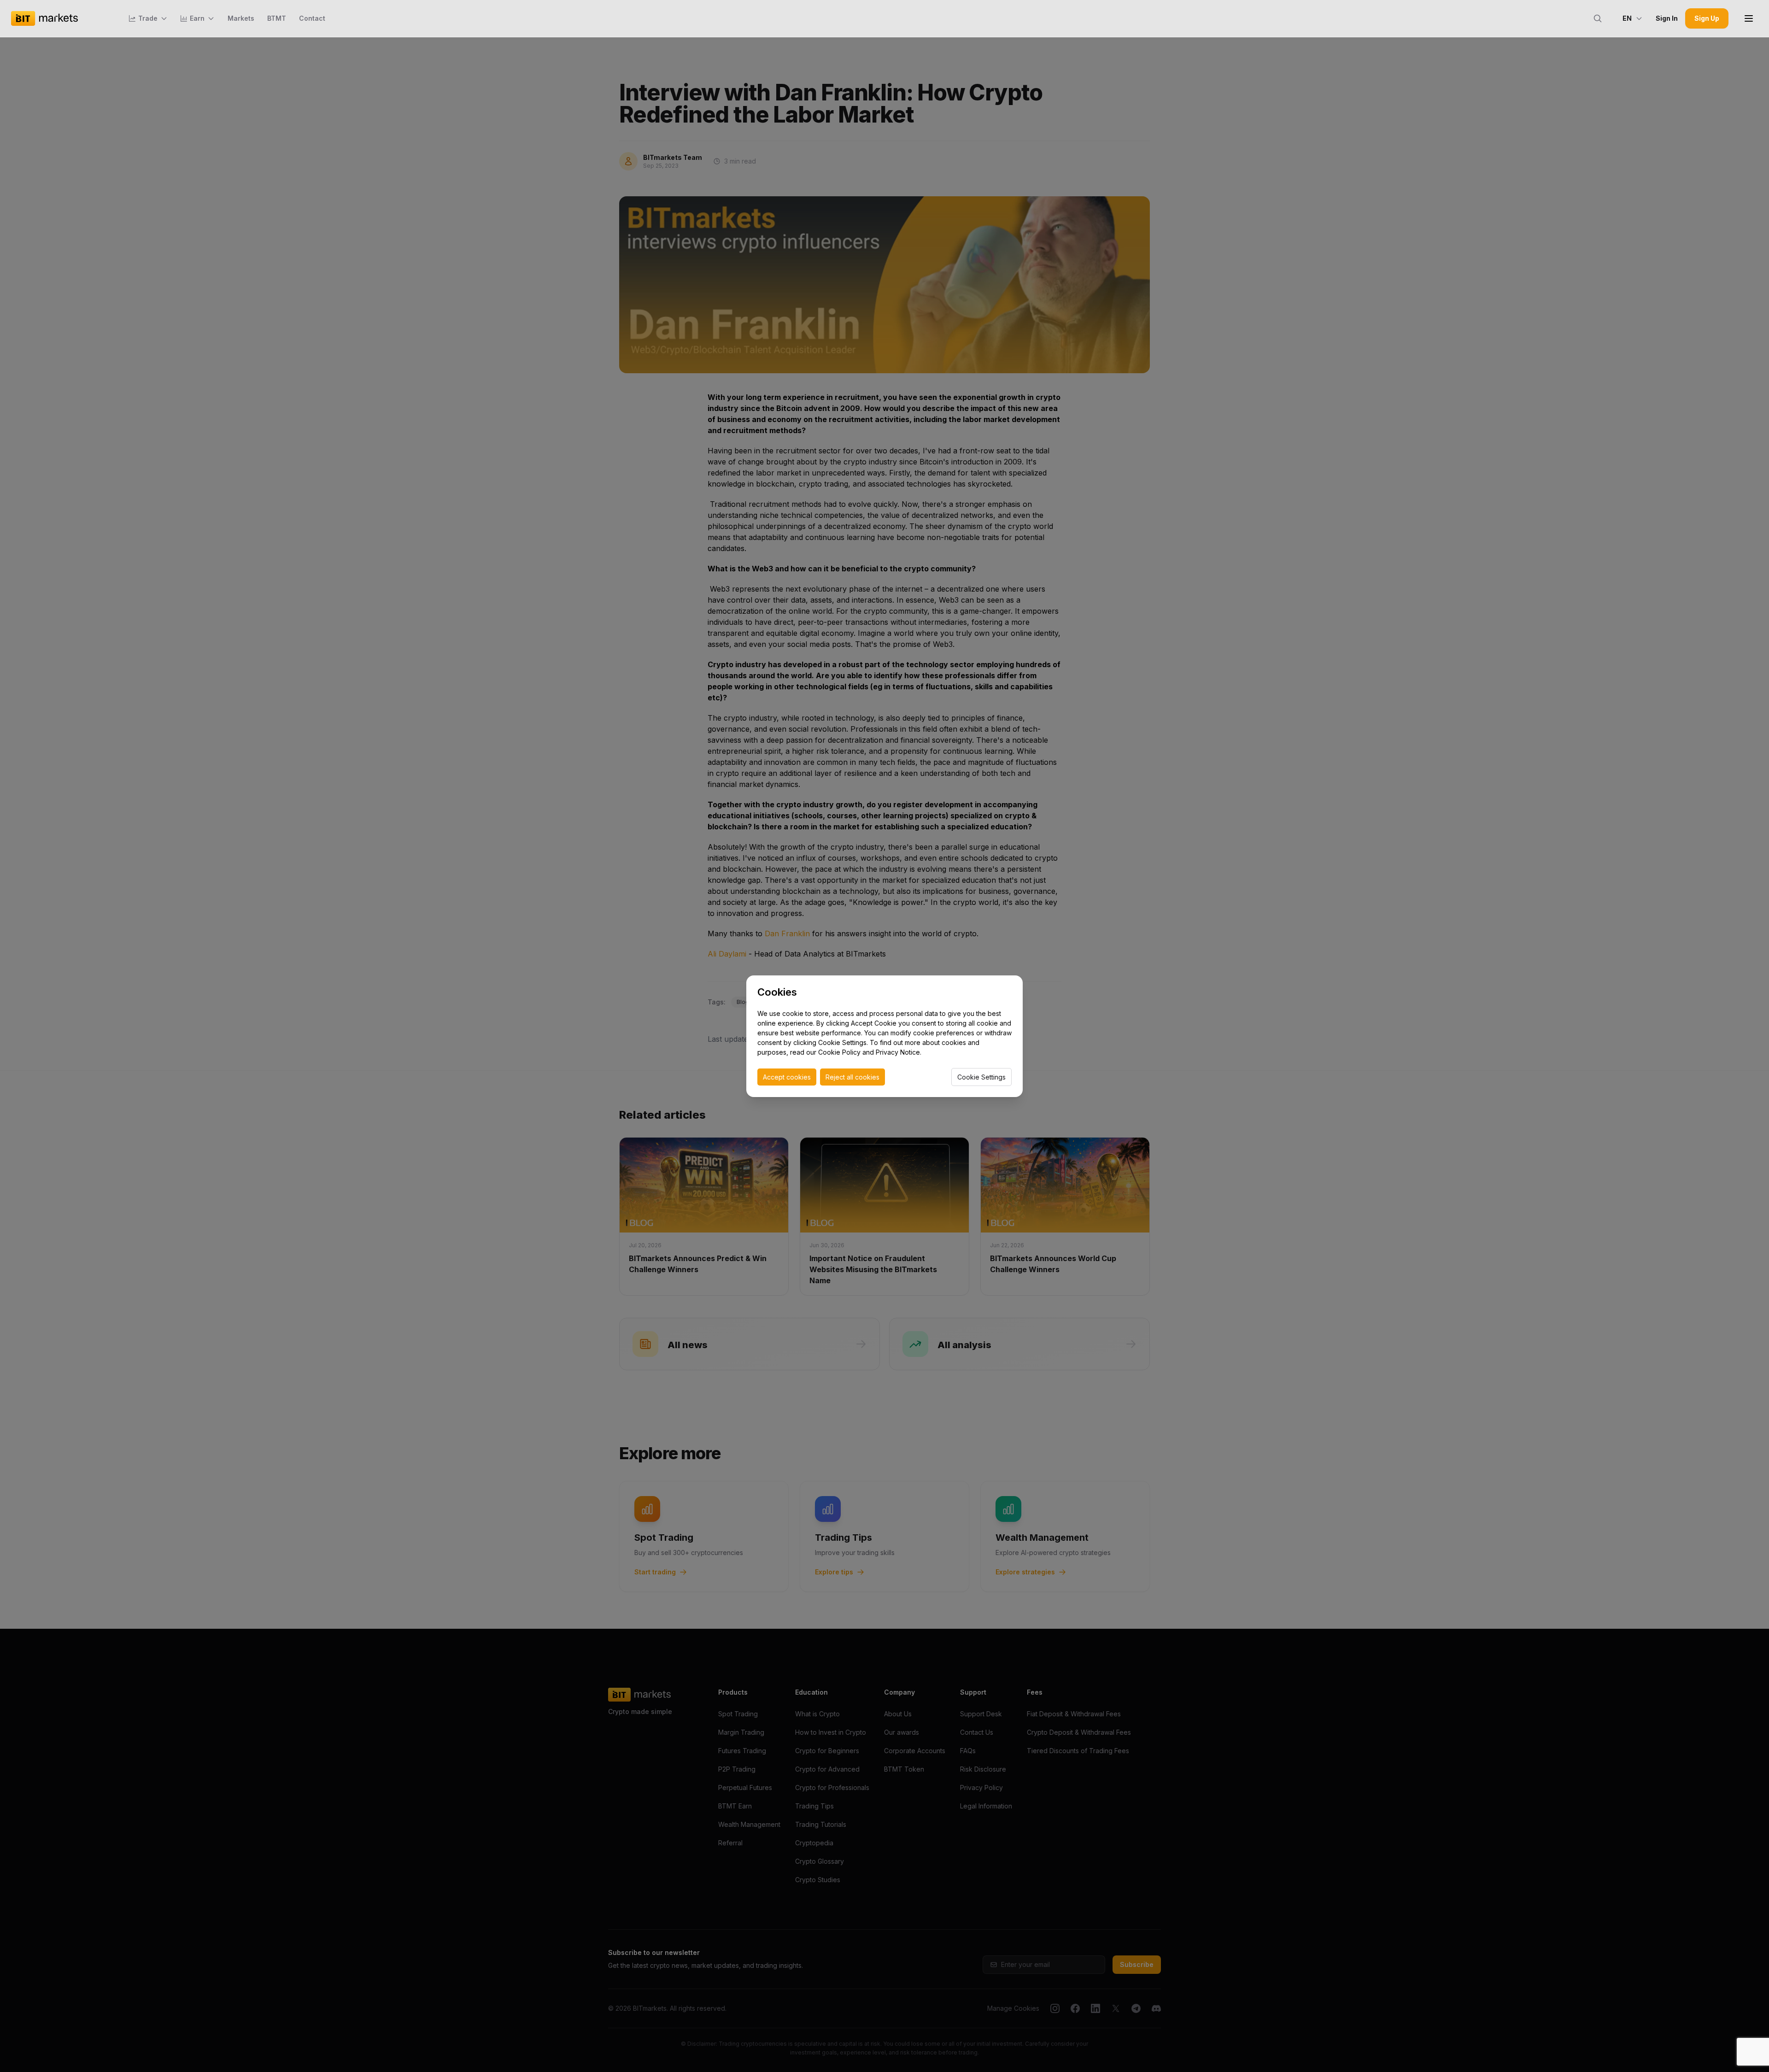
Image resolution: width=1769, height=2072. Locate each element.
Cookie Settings (981, 1077)
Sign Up (1707, 18)
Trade (148, 18)
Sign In (1667, 18)
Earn (197, 18)
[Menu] (1749, 18)
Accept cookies (787, 1077)
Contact (312, 18)
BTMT (277, 18)
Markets (241, 18)
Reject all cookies (852, 1077)
